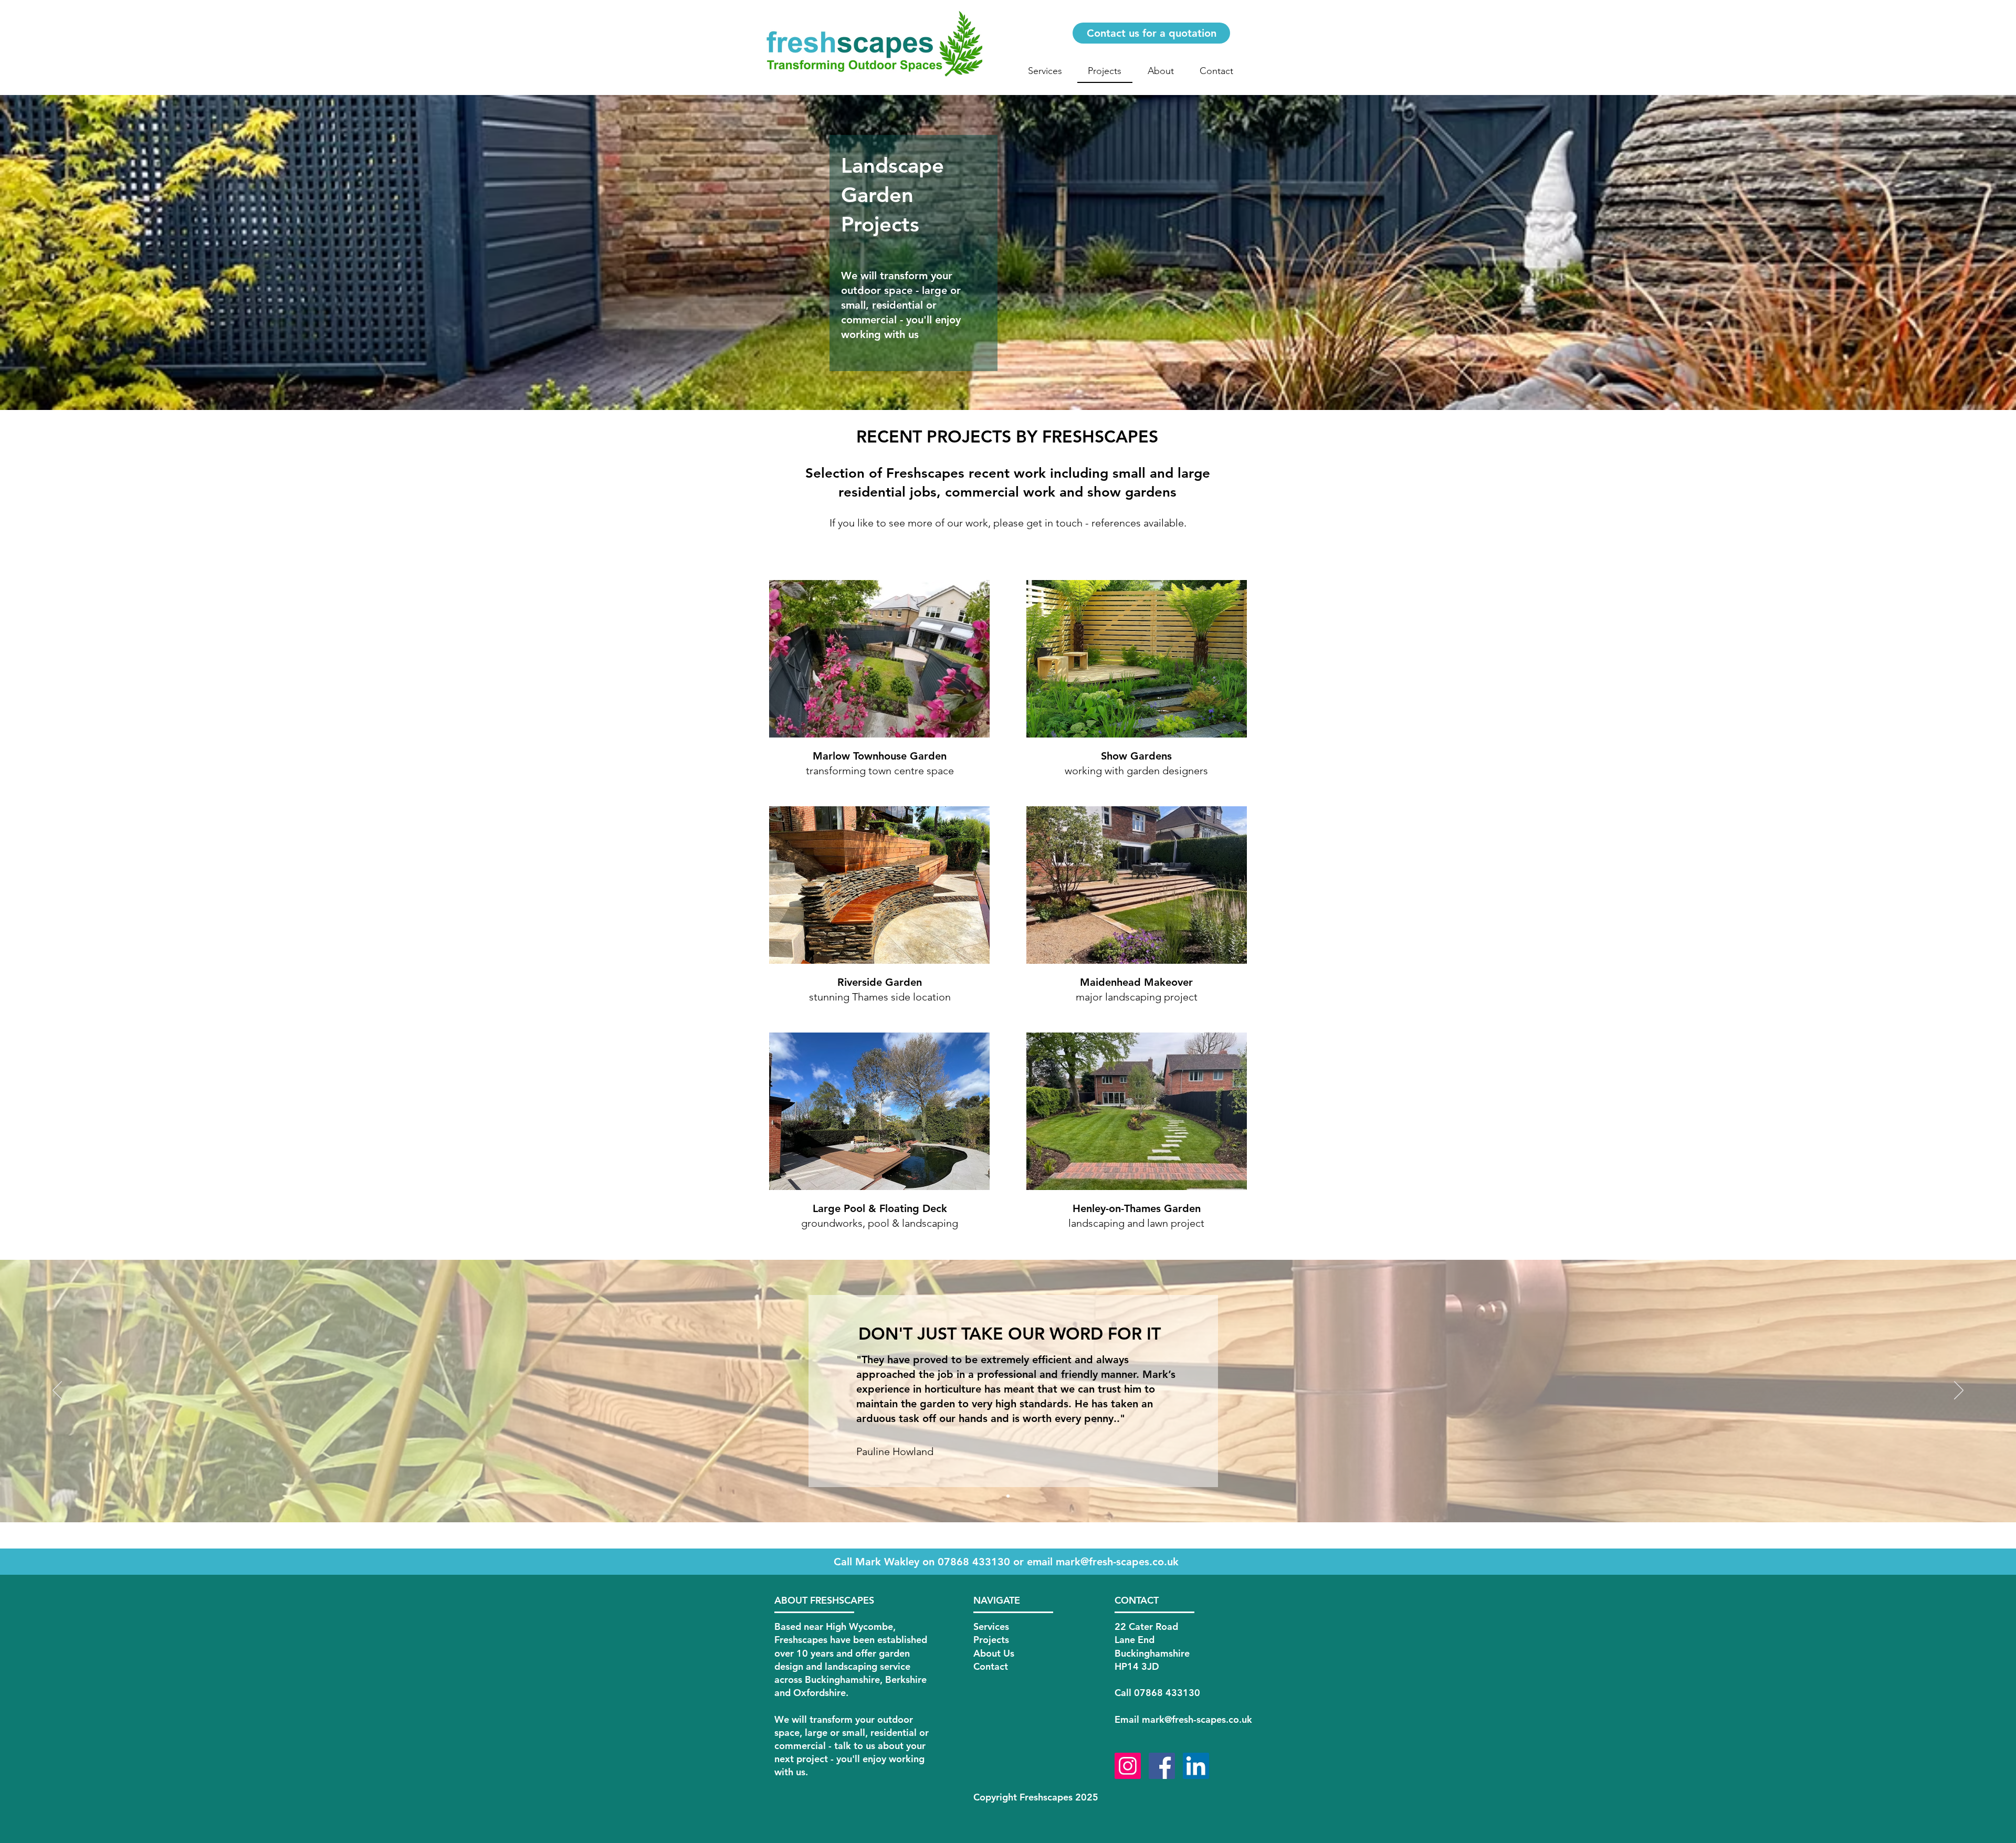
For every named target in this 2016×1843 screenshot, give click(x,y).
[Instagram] (1128, 1766)
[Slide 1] (1008, 1496)
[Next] (1959, 1391)
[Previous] (57, 1391)
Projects (991, 1640)
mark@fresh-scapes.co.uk (1117, 1562)
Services (991, 1626)
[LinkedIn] (1196, 1766)
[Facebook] (1162, 1766)
